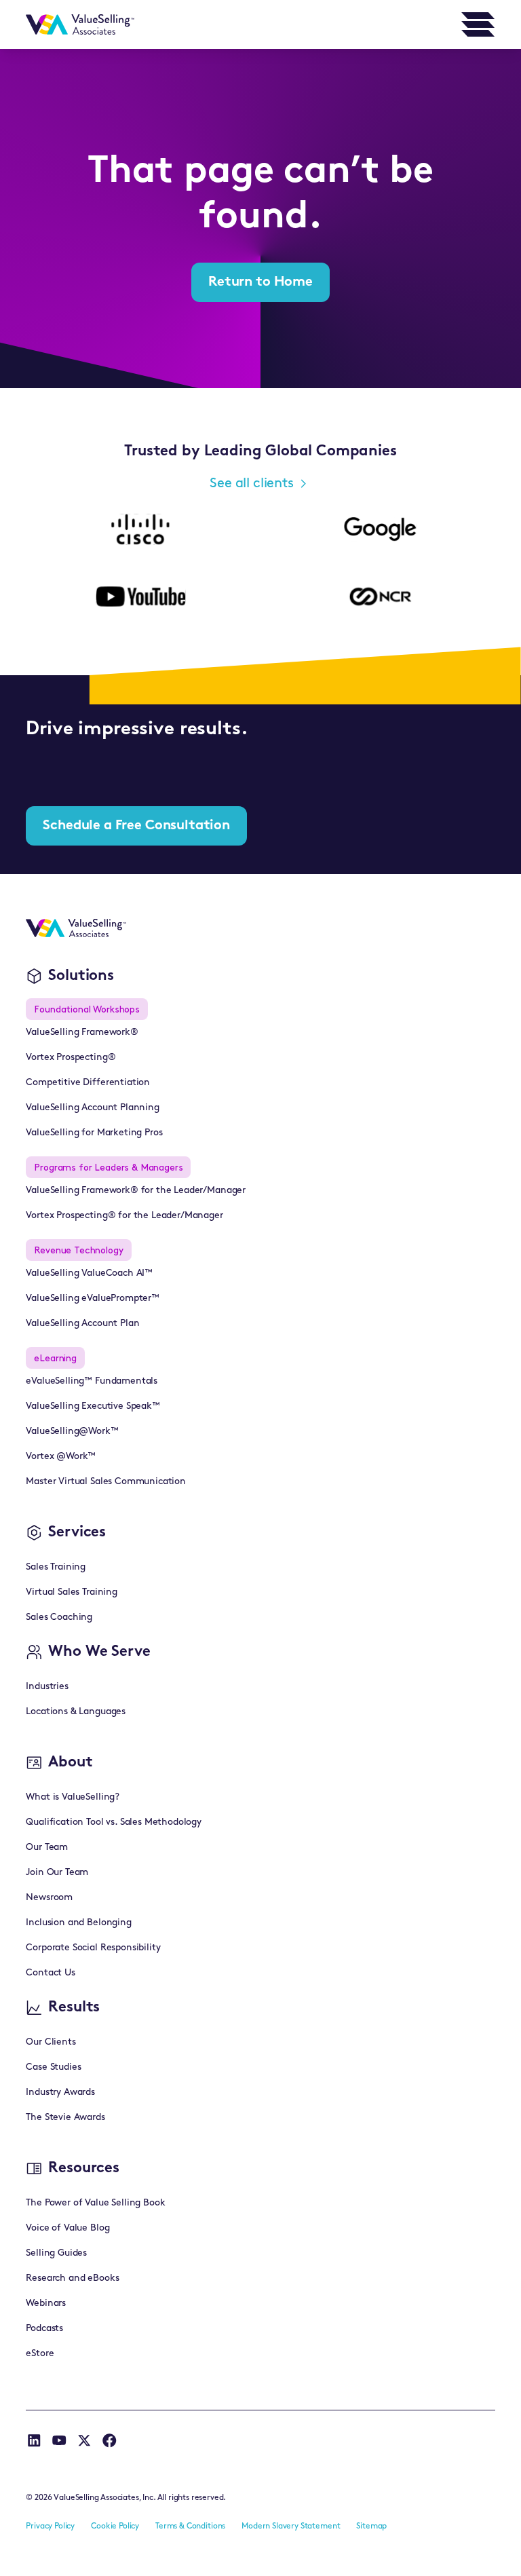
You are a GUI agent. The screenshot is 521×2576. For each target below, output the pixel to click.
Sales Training (56, 1567)
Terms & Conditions (190, 2526)
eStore (40, 2354)
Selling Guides (56, 2253)
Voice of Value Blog (67, 2228)
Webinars (46, 2304)
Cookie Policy (115, 2526)
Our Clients (51, 2042)
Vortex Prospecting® (71, 1058)
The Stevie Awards (65, 2118)
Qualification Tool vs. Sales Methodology (114, 1822)
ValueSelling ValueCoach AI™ (89, 1273)
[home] (80, 24)
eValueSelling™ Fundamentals (92, 1381)
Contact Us (50, 1973)
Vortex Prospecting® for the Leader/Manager (124, 1216)
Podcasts (44, 2329)
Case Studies (53, 2067)
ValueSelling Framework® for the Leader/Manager (136, 1191)
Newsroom (49, 1898)
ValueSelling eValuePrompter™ (93, 1299)
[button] (478, 24)
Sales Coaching (59, 1617)
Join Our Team (57, 1873)
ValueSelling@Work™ (72, 1432)
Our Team (47, 1848)
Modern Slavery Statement (291, 2526)
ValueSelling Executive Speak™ (93, 1406)
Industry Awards (60, 2092)
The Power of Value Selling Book (95, 2203)
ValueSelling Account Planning (92, 1108)
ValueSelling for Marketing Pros (94, 1133)
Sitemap (371, 2526)
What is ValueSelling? (73, 1797)
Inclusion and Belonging (78, 1923)
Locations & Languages (76, 1712)
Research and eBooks (72, 2278)
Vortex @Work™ (61, 1457)
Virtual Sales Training (71, 1592)
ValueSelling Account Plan (82, 1324)
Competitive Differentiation (88, 1083)
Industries (47, 1687)
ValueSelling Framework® (82, 1033)
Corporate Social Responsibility (93, 1948)
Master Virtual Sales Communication (106, 1482)
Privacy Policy (50, 2526)
